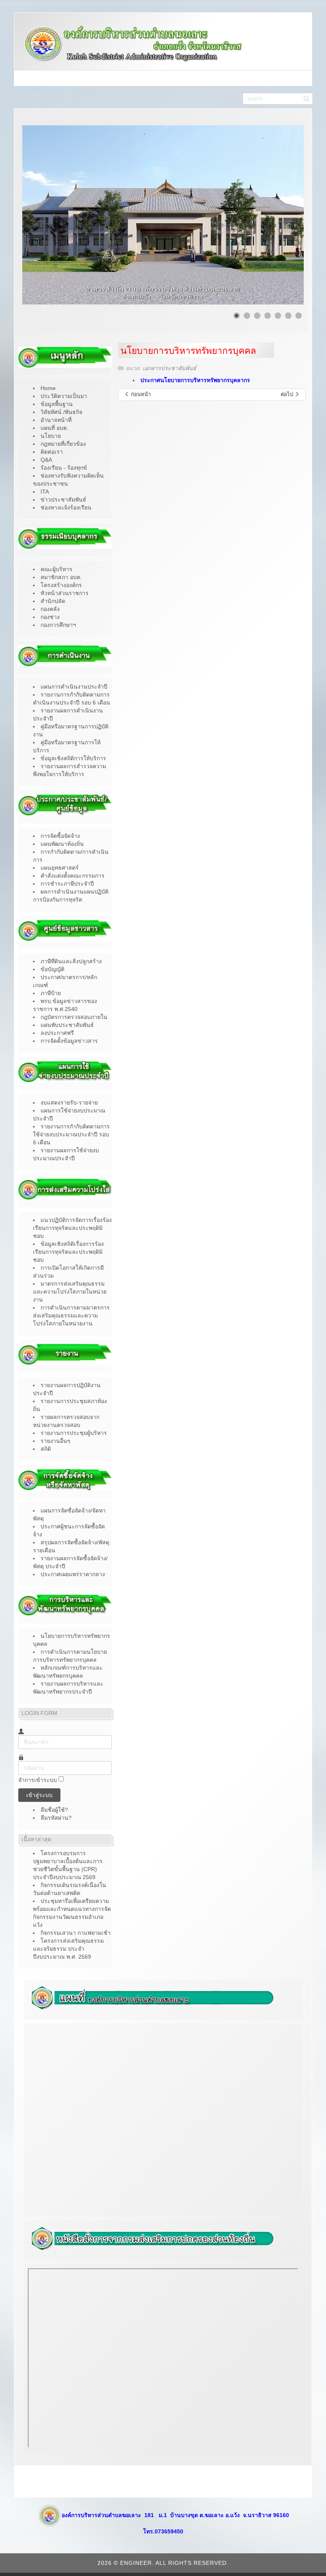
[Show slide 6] (288, 316)
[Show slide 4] (268, 316)
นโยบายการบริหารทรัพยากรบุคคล (188, 351)
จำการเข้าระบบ (38, 1780)
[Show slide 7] (299, 316)
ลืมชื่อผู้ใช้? (54, 1810)
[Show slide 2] (247, 316)
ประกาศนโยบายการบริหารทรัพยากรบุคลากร (195, 380)
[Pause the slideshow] (279, 215)
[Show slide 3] (257, 316)
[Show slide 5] (278, 316)
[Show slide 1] (237, 316)
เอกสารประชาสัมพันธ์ (170, 368)
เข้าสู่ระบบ (39, 1795)
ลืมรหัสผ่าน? (56, 1818)
